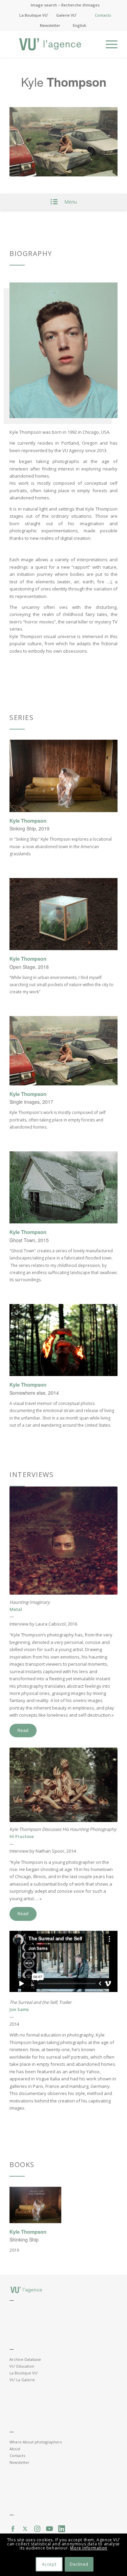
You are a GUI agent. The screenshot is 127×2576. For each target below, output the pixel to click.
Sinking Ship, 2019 (29, 828)
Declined (79, 2564)
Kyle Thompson (28, 821)
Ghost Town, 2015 (29, 1240)
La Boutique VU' (24, 2373)
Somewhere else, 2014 (34, 1393)
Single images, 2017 (31, 1102)
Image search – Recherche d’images (65, 5)
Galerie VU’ (66, 15)
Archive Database (25, 2359)
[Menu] (108, 44)
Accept (49, 2564)
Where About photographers (36, 2442)
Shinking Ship (24, 2239)
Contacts (103, 15)
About (15, 2449)
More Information (89, 2548)
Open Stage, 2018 (29, 967)
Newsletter (50, 25)
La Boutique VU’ (34, 15)
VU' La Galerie (22, 2380)
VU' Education (22, 2366)
